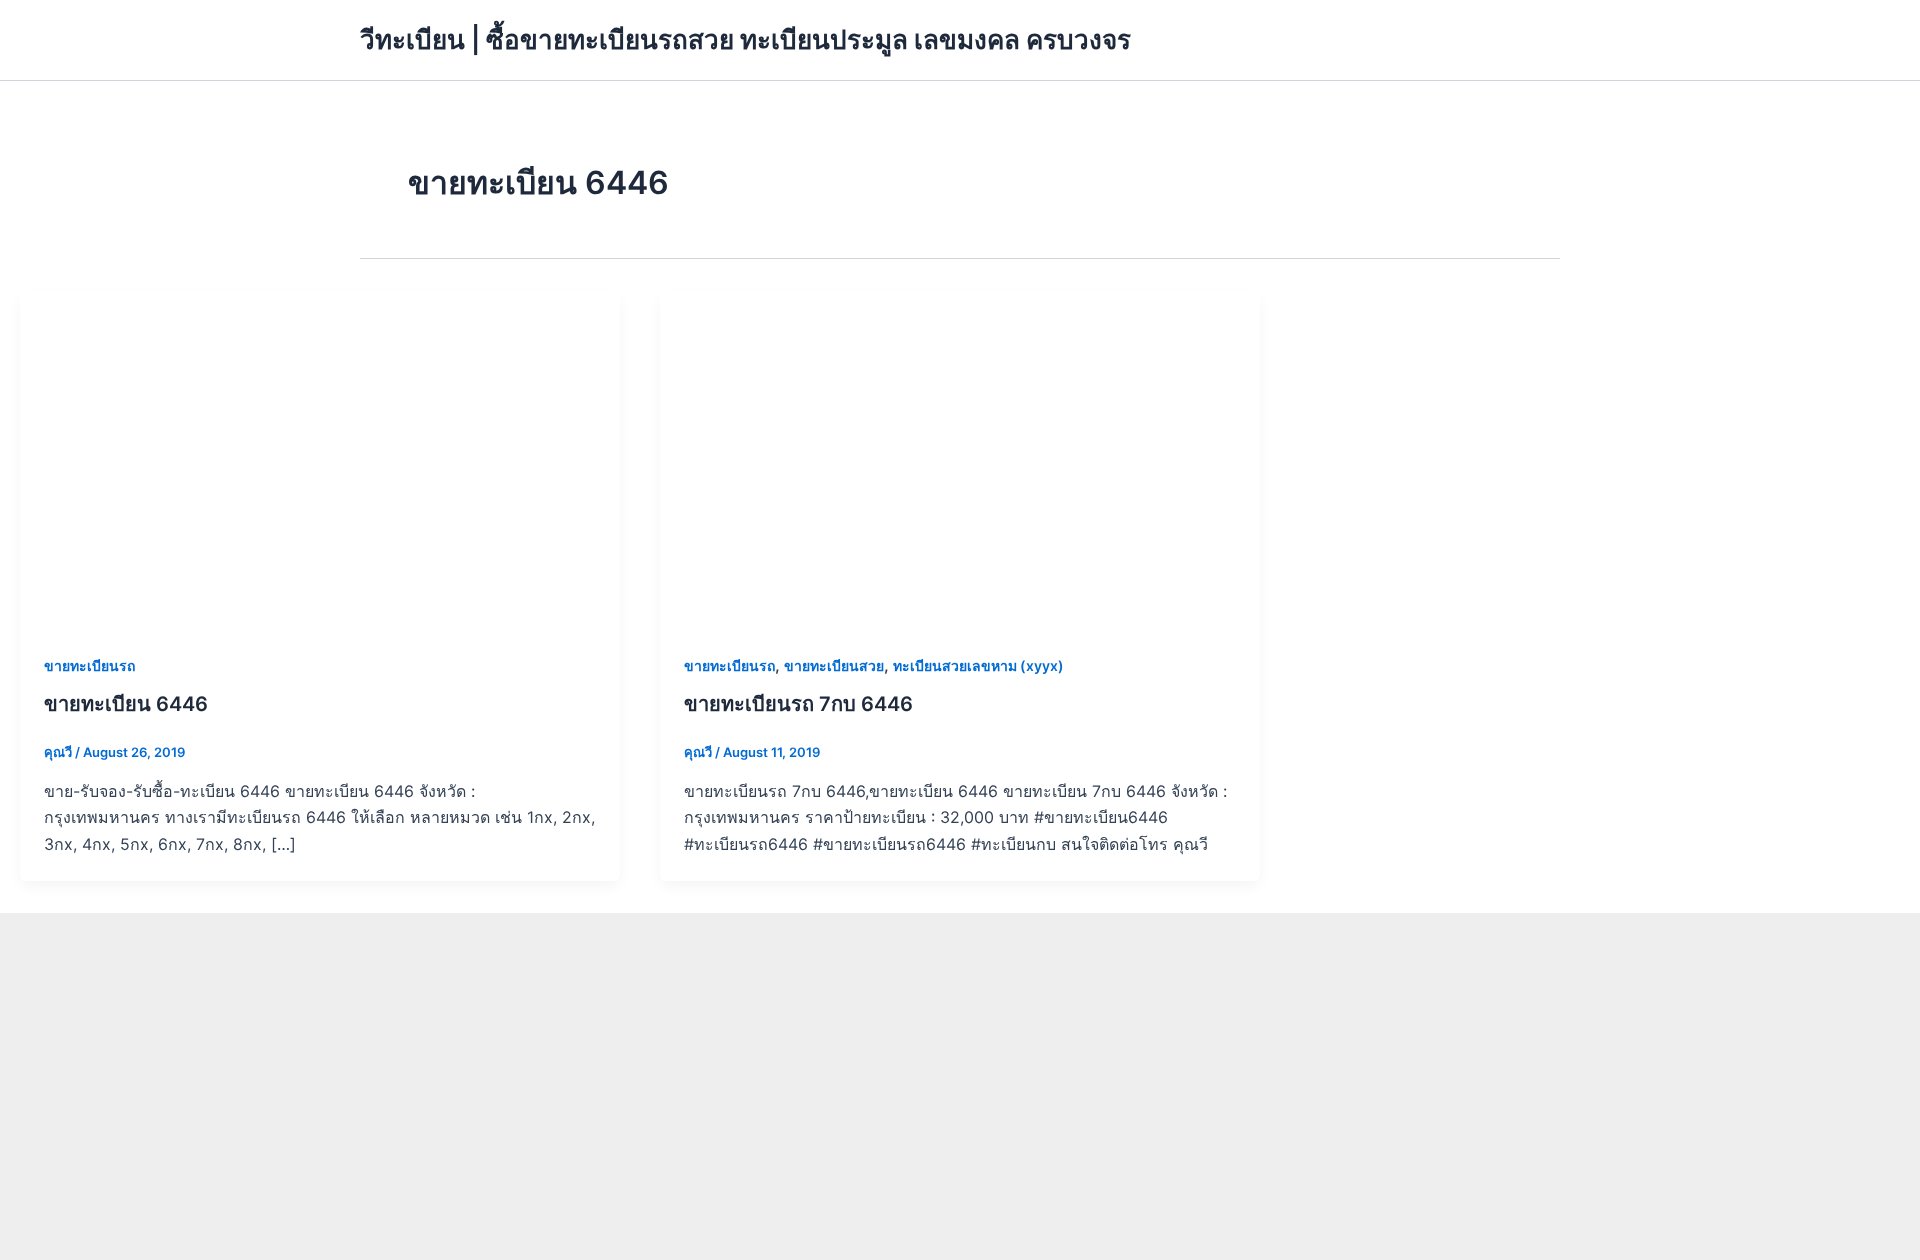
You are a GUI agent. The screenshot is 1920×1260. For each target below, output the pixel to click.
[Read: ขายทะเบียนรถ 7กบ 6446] (960, 458)
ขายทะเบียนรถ (89, 665)
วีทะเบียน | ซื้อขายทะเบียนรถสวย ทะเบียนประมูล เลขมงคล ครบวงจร (745, 39)
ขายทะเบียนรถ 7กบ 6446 (798, 704)
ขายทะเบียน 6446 (126, 704)
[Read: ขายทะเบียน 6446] (320, 458)
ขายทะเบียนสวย (834, 665)
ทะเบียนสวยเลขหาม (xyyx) (978, 665)
